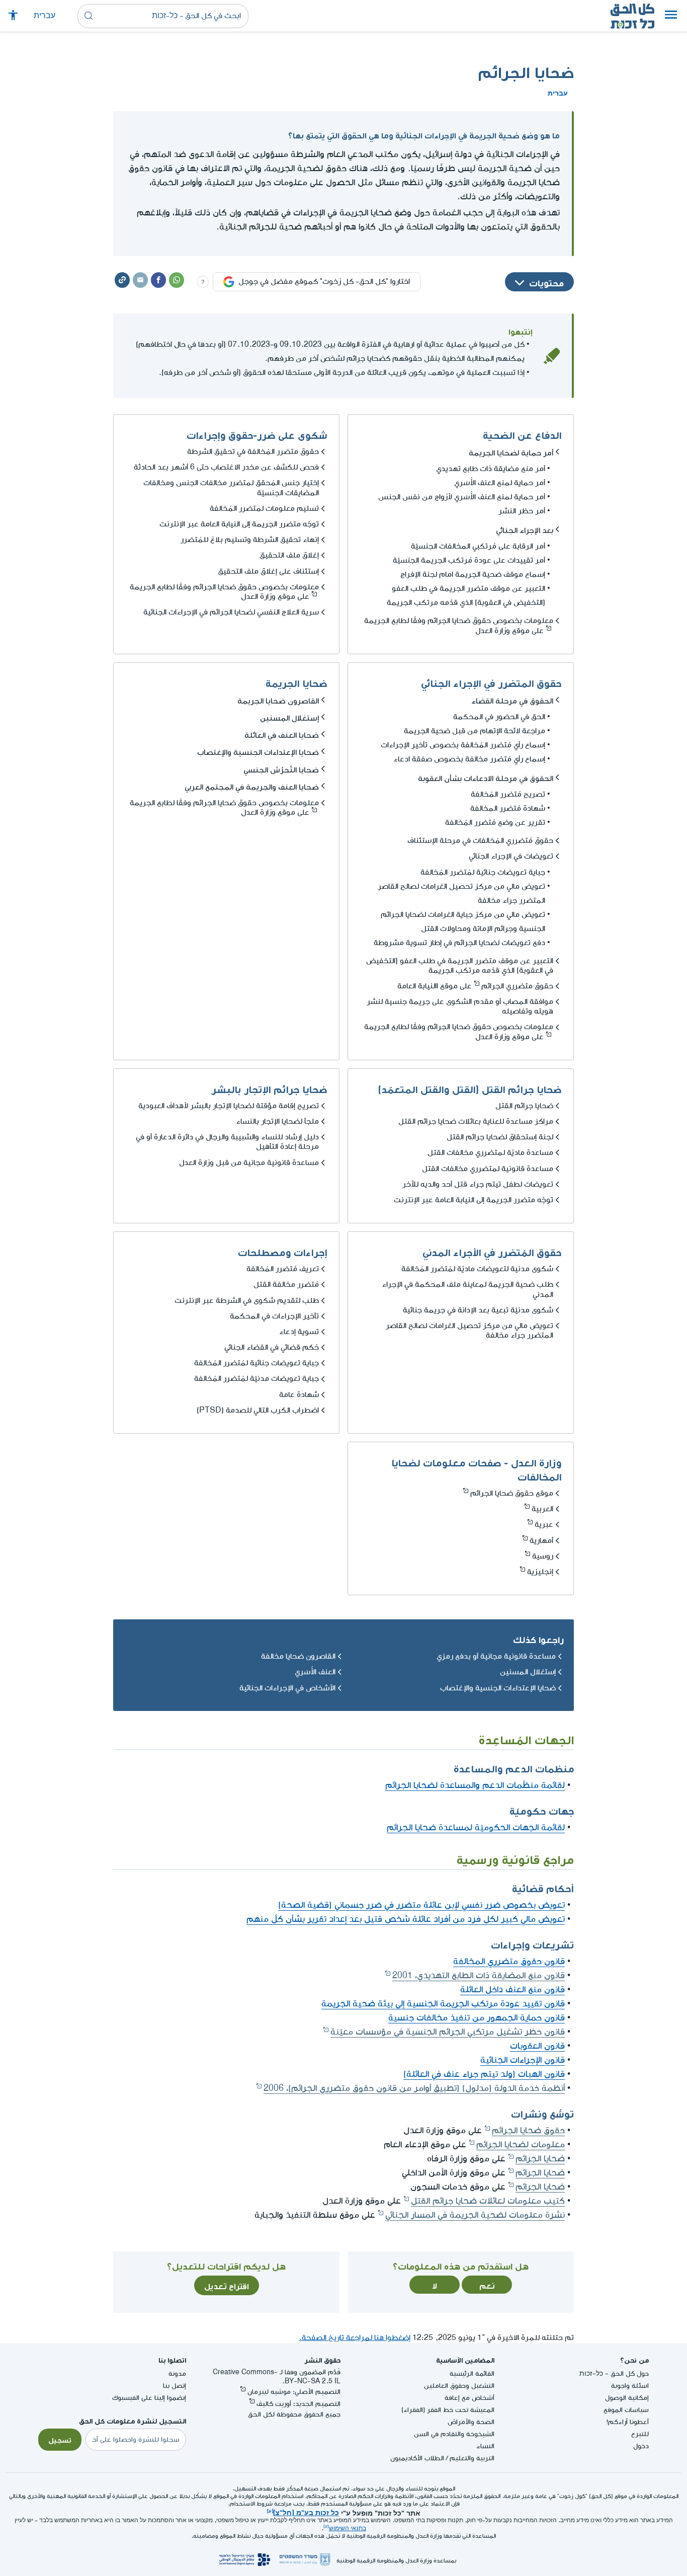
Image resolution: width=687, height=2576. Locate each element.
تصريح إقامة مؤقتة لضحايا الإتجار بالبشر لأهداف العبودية (229, 1106)
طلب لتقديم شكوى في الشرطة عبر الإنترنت (247, 1301)
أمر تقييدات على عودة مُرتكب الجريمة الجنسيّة (469, 560)
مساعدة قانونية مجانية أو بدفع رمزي (496, 1656)
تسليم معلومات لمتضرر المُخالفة (264, 509)
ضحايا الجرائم (540, 2159)
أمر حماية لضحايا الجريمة (511, 451)
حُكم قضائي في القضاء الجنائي (272, 1347)
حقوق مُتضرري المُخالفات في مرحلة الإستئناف (480, 841)
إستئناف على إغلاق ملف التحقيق (268, 571)
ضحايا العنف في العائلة (282, 734)
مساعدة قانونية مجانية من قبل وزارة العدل (249, 1163)
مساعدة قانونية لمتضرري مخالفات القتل (488, 1169)
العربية (542, 1509)
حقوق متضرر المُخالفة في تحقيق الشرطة (253, 452)
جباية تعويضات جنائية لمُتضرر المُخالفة (483, 872)
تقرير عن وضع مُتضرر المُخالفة (495, 823)
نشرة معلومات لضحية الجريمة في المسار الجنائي (475, 2215)
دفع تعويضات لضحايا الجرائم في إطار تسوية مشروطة (459, 943)
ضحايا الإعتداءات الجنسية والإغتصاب (258, 751)
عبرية (544, 1525)
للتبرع (640, 2434)
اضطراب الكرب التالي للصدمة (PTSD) (258, 1410)
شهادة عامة (299, 1395)
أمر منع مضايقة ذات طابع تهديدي (491, 469)
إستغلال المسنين (289, 717)
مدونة (177, 2373)
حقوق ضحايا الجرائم (528, 2130)
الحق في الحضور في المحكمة (499, 717)
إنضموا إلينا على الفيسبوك (149, 2398)
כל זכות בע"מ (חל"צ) (306, 2512)
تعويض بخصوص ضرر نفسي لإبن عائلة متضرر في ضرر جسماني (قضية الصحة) (421, 1905)
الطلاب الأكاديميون (417, 2458)
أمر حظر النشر (522, 511)
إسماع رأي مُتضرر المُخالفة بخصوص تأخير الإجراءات (463, 745)
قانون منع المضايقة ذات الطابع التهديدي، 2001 (479, 1975)
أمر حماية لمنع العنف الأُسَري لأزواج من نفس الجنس (462, 497)
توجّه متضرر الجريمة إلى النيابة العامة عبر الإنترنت (239, 524)
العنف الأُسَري (315, 1672)
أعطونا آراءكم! (628, 2422)
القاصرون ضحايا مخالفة (298, 1656)
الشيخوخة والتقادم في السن (454, 2434)
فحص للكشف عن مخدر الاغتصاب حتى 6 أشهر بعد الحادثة (226, 467)
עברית (45, 16)
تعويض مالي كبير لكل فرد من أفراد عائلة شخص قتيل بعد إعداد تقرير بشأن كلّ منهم (406, 1919)
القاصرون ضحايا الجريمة (278, 699)
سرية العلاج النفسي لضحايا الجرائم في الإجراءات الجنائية (231, 612)
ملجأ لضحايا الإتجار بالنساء (277, 1121)
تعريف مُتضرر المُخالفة (283, 1269)
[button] (671, 16)
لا (435, 2285)
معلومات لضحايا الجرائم (521, 2144)
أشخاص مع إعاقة (469, 2398)
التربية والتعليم (472, 2458)
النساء (485, 2446)
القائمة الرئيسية (472, 2373)
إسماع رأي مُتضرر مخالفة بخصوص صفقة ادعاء (469, 759)
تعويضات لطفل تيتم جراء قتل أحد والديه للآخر (478, 1184)
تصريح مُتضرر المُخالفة (508, 794)
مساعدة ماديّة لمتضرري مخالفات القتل (490, 1153)
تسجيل (60, 2439)
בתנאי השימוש (348, 2528)
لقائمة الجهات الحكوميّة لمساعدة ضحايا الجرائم (476, 1827)
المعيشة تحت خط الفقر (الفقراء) (448, 2410)
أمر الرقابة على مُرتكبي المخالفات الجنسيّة (478, 546)
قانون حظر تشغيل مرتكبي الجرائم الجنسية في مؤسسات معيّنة (448, 2032)
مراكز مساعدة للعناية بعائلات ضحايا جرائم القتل (476, 1121)
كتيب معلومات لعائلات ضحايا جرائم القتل (488, 2201)
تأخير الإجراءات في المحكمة (274, 1316)
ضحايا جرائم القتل (524, 1106)
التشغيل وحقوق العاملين (459, 2386)
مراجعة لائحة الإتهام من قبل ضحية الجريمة (475, 731)
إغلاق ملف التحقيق (289, 555)
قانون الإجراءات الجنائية (523, 2060)
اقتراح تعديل (227, 2285)
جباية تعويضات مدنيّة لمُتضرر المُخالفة (256, 1379)
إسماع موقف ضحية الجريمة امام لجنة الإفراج (473, 574)
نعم (487, 2285)
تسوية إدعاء (299, 1332)
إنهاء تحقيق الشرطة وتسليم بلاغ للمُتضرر (250, 540)
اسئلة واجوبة (630, 2386)
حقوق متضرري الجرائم (517, 986)
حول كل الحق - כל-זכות (614, 2373)
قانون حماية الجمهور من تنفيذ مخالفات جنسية (477, 2018)
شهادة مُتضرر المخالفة (508, 808)
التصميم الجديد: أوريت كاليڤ (298, 2404)
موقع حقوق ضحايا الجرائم (512, 1493)
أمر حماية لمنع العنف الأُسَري (500, 483)
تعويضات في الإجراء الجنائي (511, 856)
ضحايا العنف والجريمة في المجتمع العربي (252, 786)
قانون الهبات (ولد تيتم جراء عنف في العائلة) (484, 2074)
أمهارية (541, 1541)
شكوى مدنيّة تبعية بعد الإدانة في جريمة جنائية (478, 1310)
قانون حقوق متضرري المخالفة (509, 1961)
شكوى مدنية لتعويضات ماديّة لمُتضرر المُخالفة (477, 1269)
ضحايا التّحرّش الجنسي (281, 768)
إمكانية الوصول (627, 2398)
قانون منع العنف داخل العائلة (512, 1989)
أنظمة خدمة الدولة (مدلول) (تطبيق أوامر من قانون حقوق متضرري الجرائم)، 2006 (414, 2088)
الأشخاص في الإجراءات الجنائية (287, 1688)
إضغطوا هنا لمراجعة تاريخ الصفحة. (355, 2338)
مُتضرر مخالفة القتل (286, 1284)
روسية (543, 1556)
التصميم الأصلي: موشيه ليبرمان (294, 2392)
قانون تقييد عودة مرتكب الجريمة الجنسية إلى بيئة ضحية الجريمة (443, 2004)
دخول (641, 2446)
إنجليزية (540, 1572)
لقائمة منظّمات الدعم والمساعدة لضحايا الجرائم (475, 1785)
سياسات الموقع (626, 2410)
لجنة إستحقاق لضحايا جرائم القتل (500, 1137)
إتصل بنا (175, 2386)
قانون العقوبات (537, 2046)
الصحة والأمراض (471, 2422)
